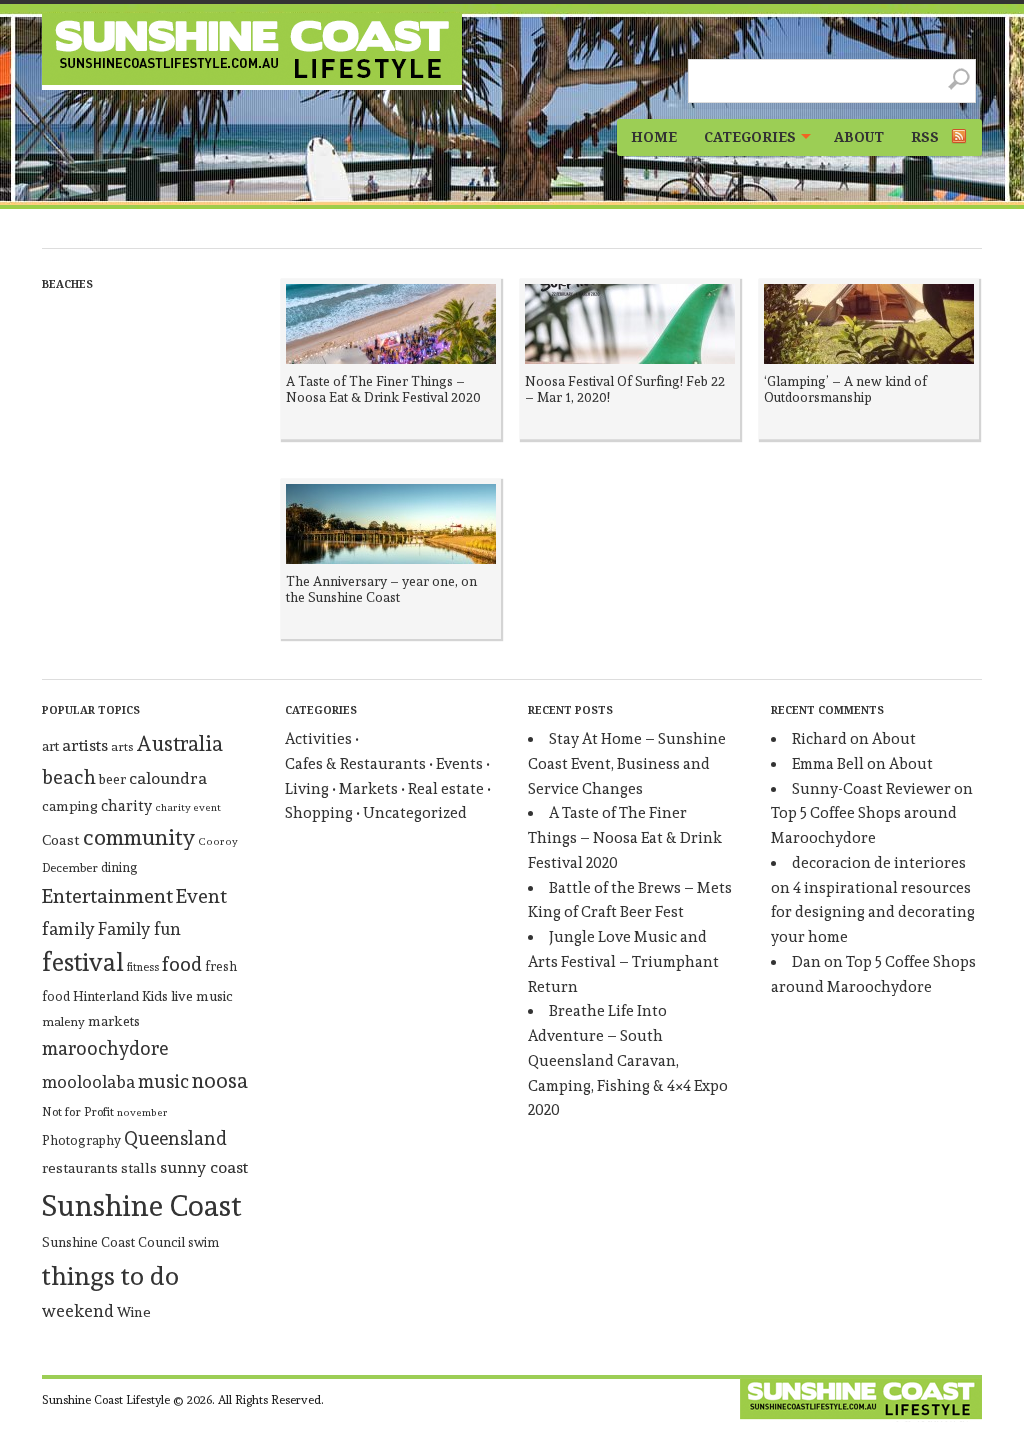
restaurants (80, 1168)
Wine (134, 1312)
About (859, 137)
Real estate (446, 789)
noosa (220, 1080)
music (163, 1081)
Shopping (319, 813)
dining (119, 867)
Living (307, 789)
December (70, 868)
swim (203, 1242)
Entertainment (107, 896)
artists (85, 745)
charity (126, 806)
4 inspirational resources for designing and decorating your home (873, 913)
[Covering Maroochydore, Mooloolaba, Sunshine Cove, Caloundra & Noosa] (252, 51)
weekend (78, 1311)
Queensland (175, 1138)
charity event (188, 807)
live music (202, 996)
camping (70, 806)
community (139, 837)
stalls (139, 1168)
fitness (143, 967)
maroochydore (105, 1048)
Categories (750, 137)
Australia (179, 743)
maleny (63, 1021)
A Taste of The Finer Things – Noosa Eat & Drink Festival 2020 (625, 838)
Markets (368, 789)
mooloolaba (88, 1082)
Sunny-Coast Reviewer (871, 789)
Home (654, 137)
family (68, 928)
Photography (81, 1140)
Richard (819, 739)
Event (201, 896)
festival (83, 962)
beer (112, 779)
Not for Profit (78, 1112)
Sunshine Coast (142, 1205)
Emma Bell (828, 764)
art (50, 746)
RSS (925, 137)
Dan (806, 962)
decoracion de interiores (879, 863)
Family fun (139, 929)
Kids (155, 996)
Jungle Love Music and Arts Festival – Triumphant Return (623, 962)
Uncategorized (415, 813)
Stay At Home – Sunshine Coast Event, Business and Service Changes (627, 764)
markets (114, 1021)
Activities (318, 739)
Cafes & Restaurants (355, 764)
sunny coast (204, 1167)
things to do (110, 1276)
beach (69, 777)
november (142, 1112)
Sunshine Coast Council (113, 1242)
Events (459, 764)
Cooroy (218, 841)
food (182, 964)
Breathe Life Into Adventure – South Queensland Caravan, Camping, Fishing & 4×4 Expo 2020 (628, 1060)
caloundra (168, 778)
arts (122, 746)
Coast (61, 839)
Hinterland (106, 996)
